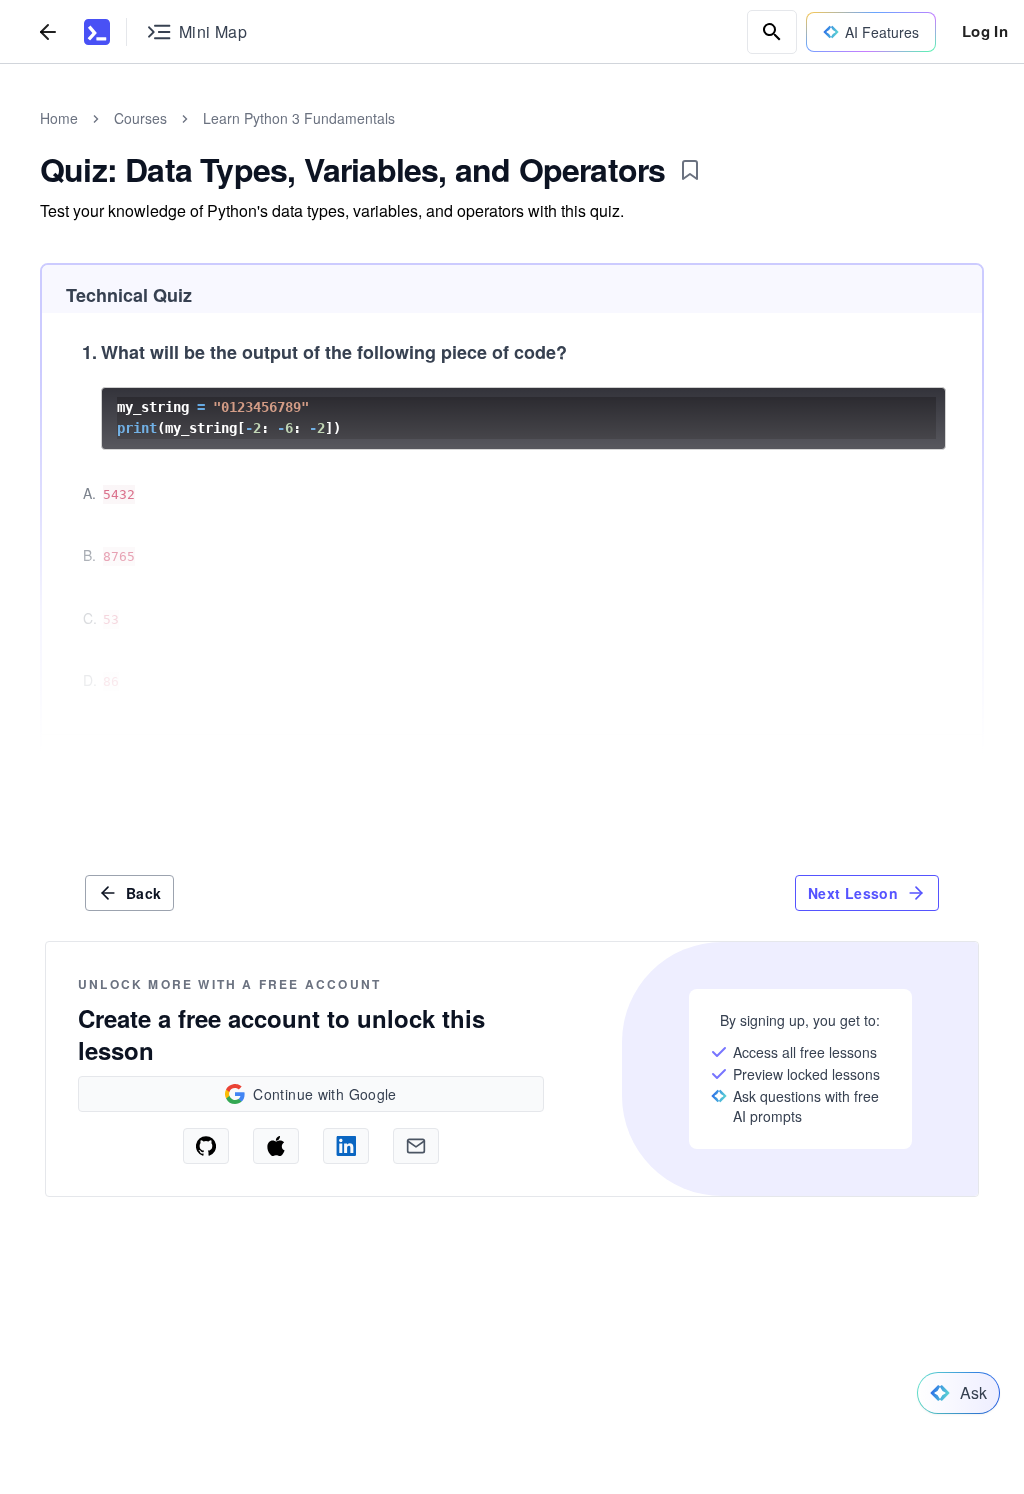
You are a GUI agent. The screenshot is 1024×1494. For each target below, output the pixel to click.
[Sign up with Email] (416, 1146)
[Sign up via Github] (206, 1146)
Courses (140, 118)
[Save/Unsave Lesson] (690, 170)
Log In (985, 31)
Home (59, 118)
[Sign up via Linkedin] (346, 1146)
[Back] (48, 31)
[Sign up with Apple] (276, 1146)
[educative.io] (97, 32)
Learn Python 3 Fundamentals (299, 118)
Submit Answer (902, 767)
